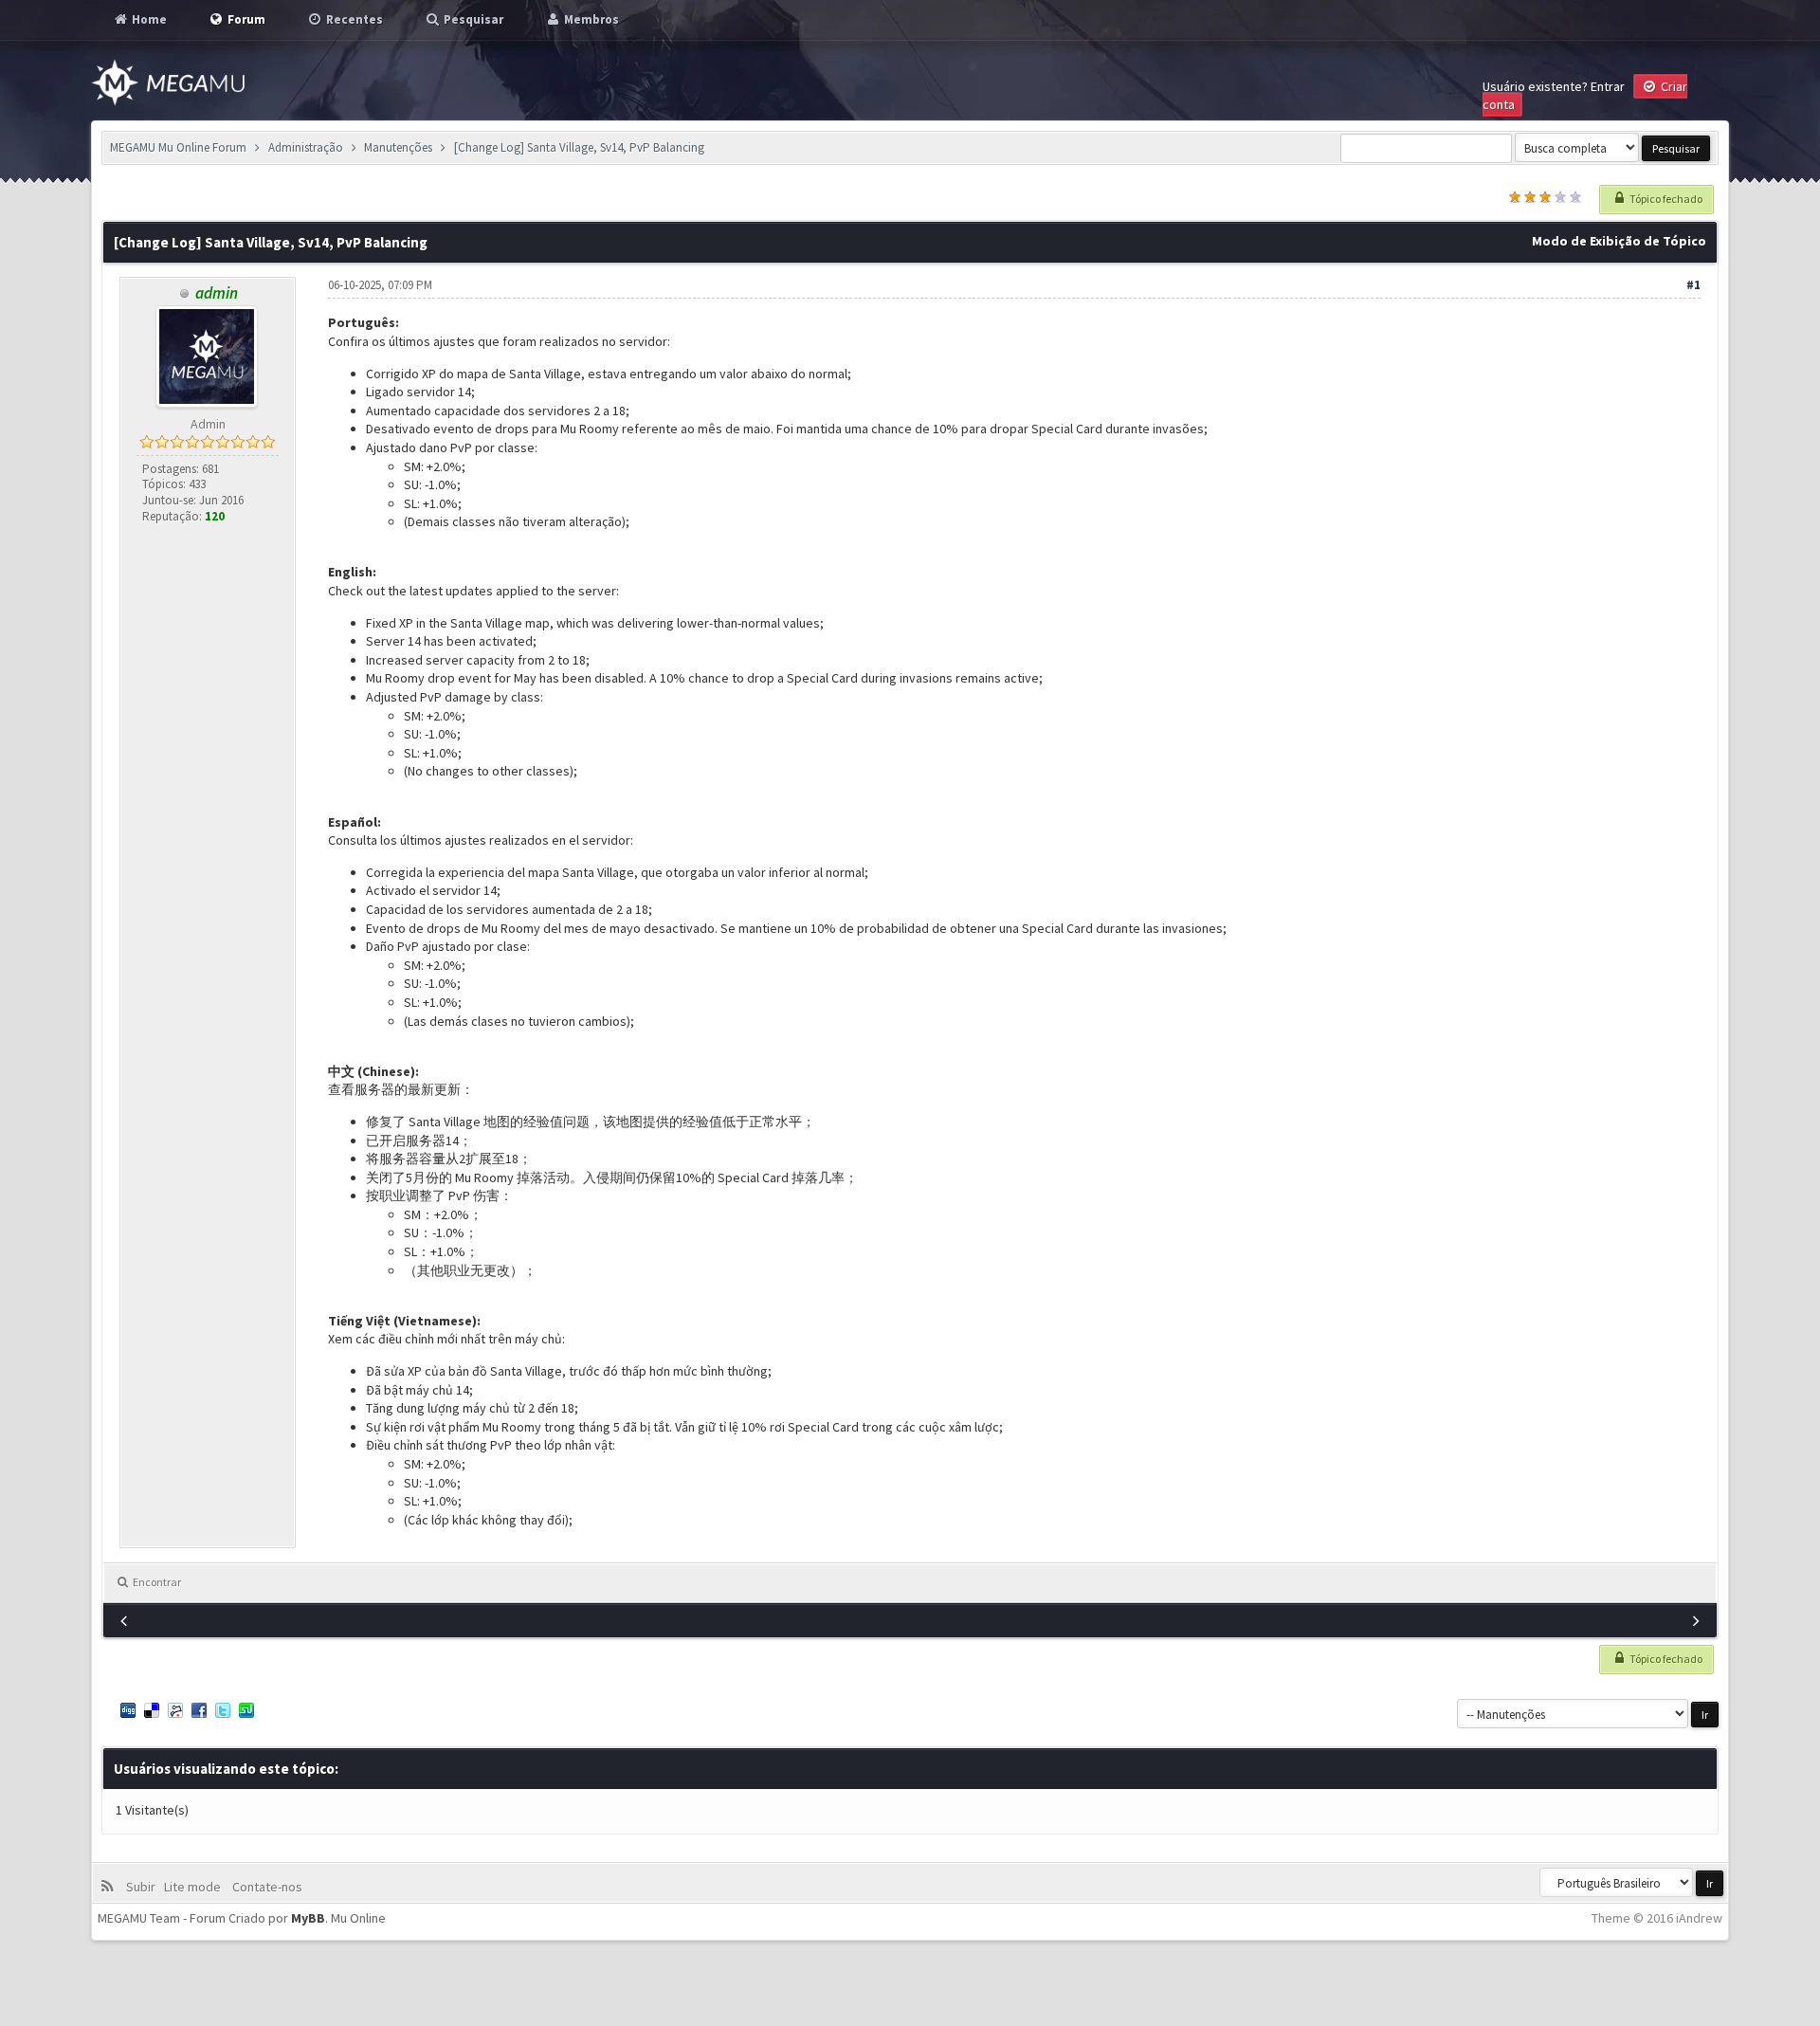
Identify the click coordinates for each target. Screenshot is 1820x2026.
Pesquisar (472, 19)
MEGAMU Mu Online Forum (178, 147)
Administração (306, 147)
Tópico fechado (1665, 199)
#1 (1693, 285)
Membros (590, 19)
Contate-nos (266, 1887)
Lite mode (195, 1887)
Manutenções (398, 147)
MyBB (308, 1918)
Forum (245, 19)
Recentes (353, 19)
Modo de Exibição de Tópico (1619, 241)
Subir (144, 1887)
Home (148, 19)
